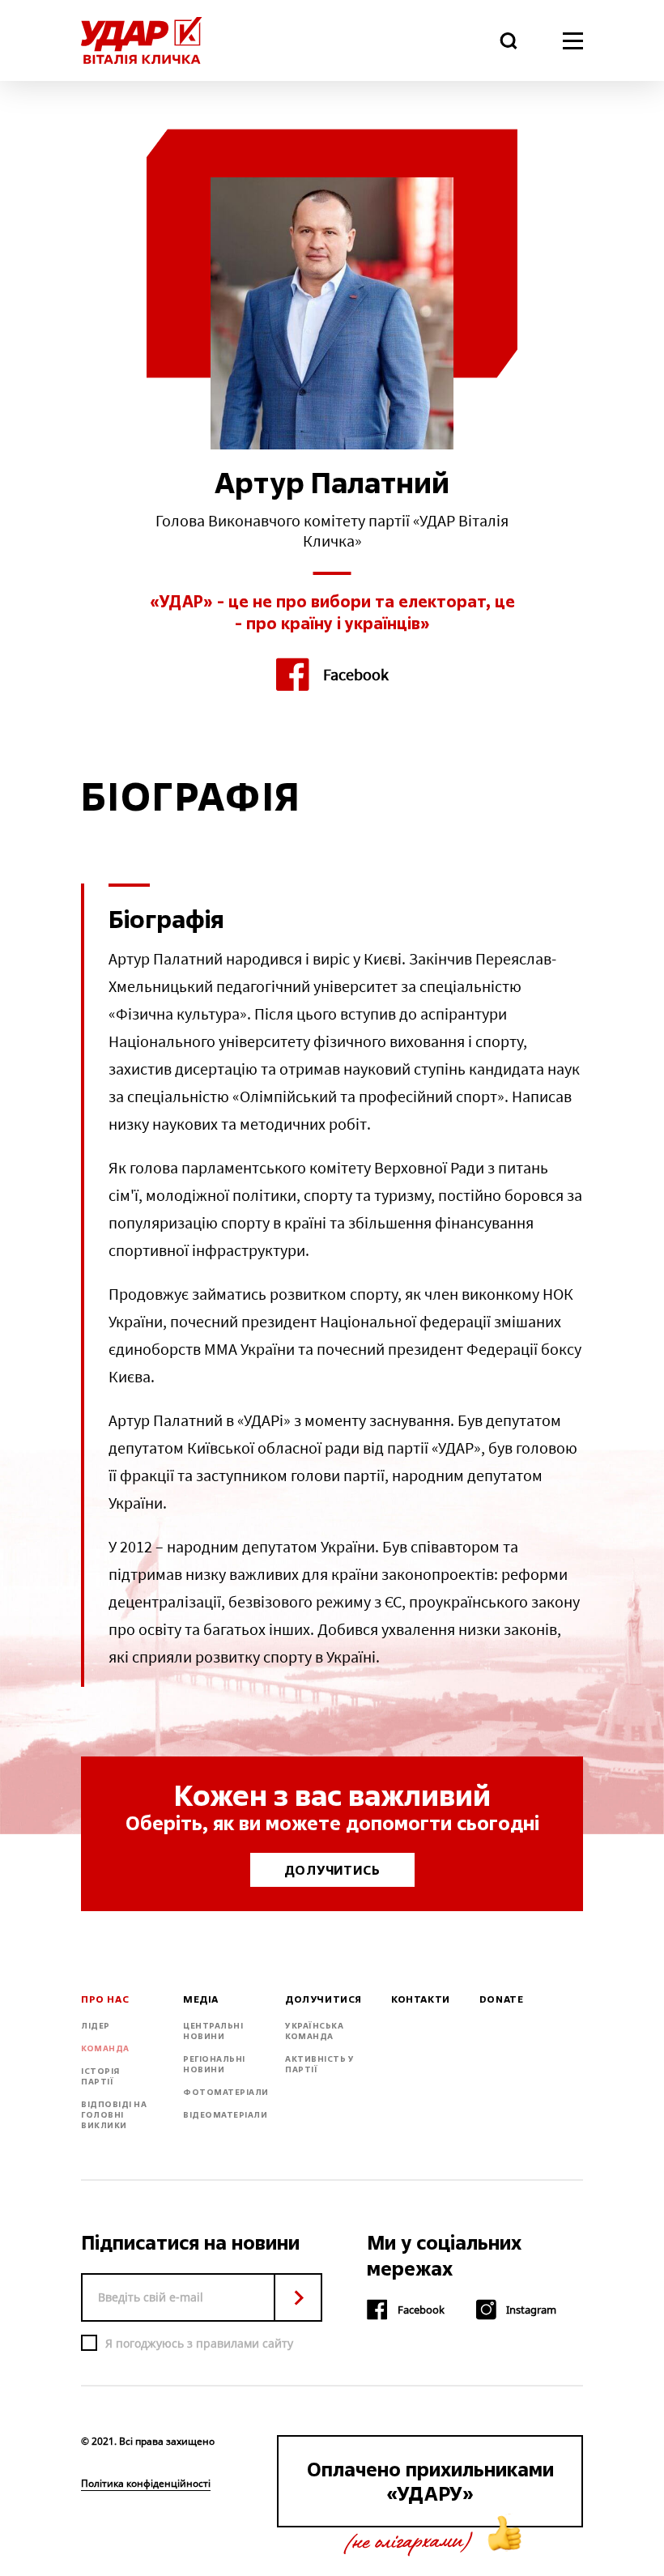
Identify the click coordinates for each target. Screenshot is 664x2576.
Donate (502, 1999)
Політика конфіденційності (146, 2484)
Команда (105, 2048)
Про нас (105, 1999)
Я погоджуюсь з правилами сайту (199, 2343)
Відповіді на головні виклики (114, 2115)
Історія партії (100, 2076)
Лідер (96, 2026)
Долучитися (323, 1999)
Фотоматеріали (226, 2092)
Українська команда (314, 2031)
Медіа (201, 1999)
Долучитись (332, 1870)
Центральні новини (213, 2031)
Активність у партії (319, 2064)
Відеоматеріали (225, 2115)
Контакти (421, 1999)
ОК (298, 2297)
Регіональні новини (214, 2064)
